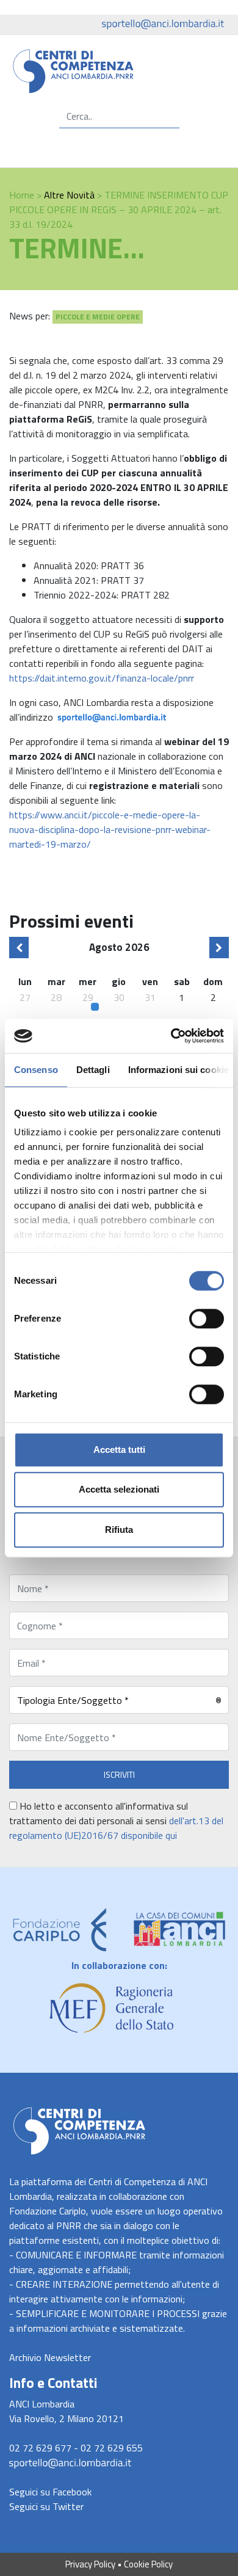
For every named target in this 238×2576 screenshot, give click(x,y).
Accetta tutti (119, 1450)
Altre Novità (69, 195)
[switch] (207, 1319)
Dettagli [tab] (93, 1070)
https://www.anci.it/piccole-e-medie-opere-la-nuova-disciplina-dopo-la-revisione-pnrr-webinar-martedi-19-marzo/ (110, 829)
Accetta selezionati (119, 1489)
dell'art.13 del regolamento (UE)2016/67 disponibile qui (116, 1828)
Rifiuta (119, 1530)
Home (22, 195)
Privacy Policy (90, 2564)
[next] (219, 948)
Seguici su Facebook (50, 2492)
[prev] (19, 948)
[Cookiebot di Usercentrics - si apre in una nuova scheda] (171, 1036)
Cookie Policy (148, 2564)
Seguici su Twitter (46, 2506)
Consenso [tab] (36, 1070)
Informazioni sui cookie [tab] (179, 1070)
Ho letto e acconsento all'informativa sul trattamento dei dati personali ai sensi (116, 1821)
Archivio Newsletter (50, 2357)
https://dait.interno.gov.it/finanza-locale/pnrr (102, 678)
